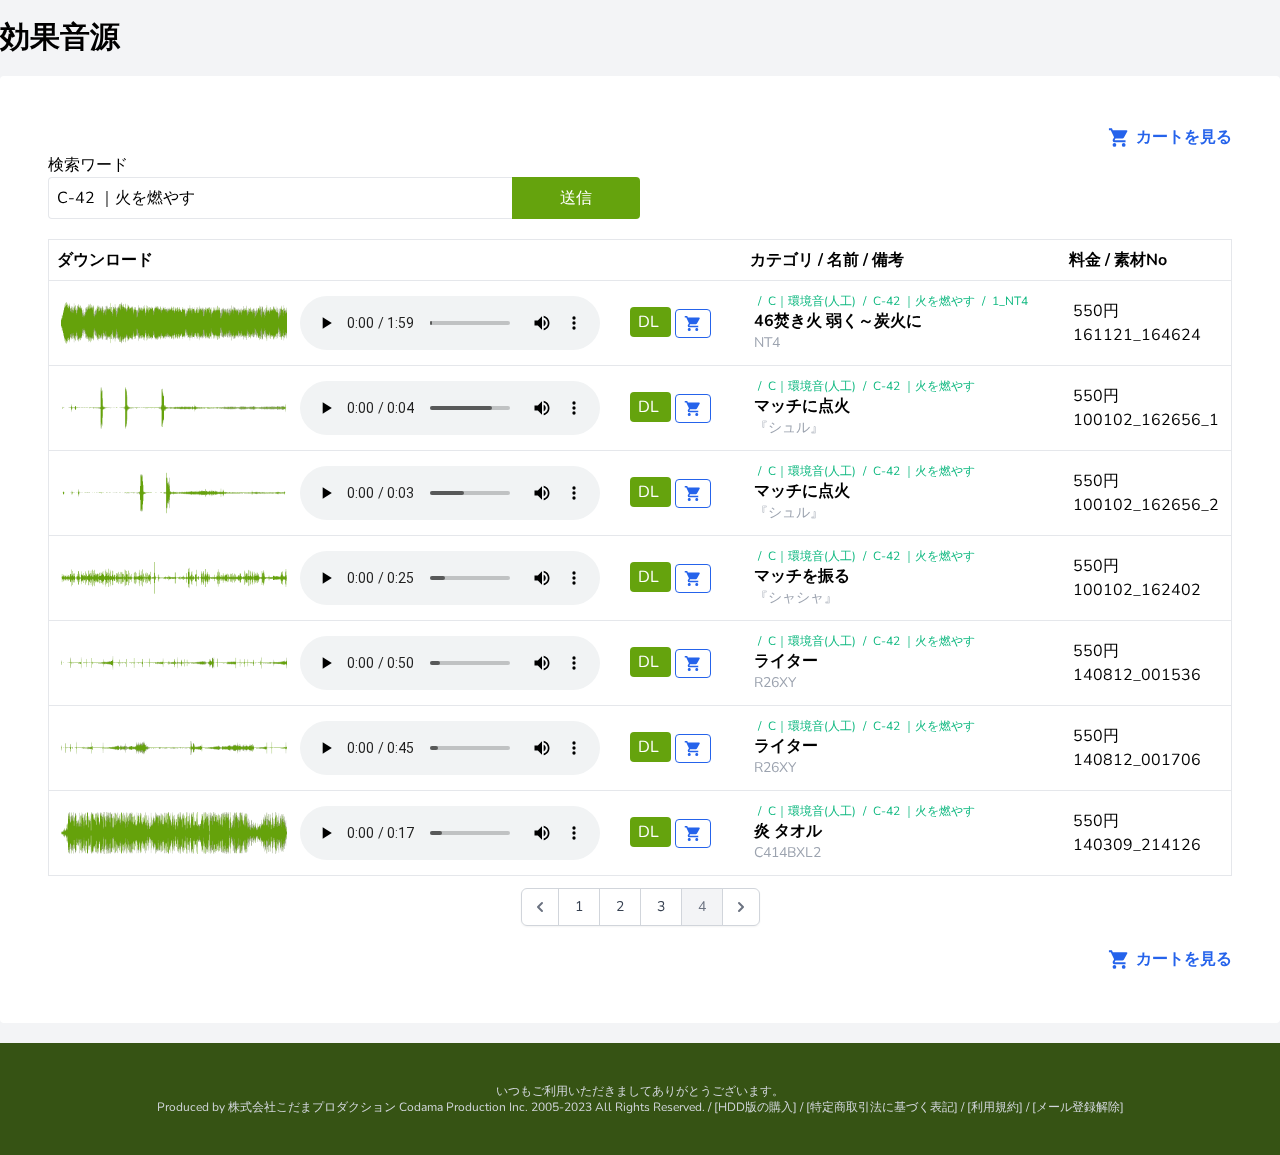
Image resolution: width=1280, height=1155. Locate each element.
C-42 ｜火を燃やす (924, 301)
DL (650, 322)
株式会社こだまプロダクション (312, 1107)
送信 (576, 198)
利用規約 (995, 1107)
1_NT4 (1010, 301)
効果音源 (60, 37)
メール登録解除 (1078, 1107)
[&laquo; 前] (540, 907)
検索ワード (88, 165)
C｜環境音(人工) (812, 301)
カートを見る (1182, 137)
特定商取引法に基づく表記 (882, 1107)
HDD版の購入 (755, 1107)
